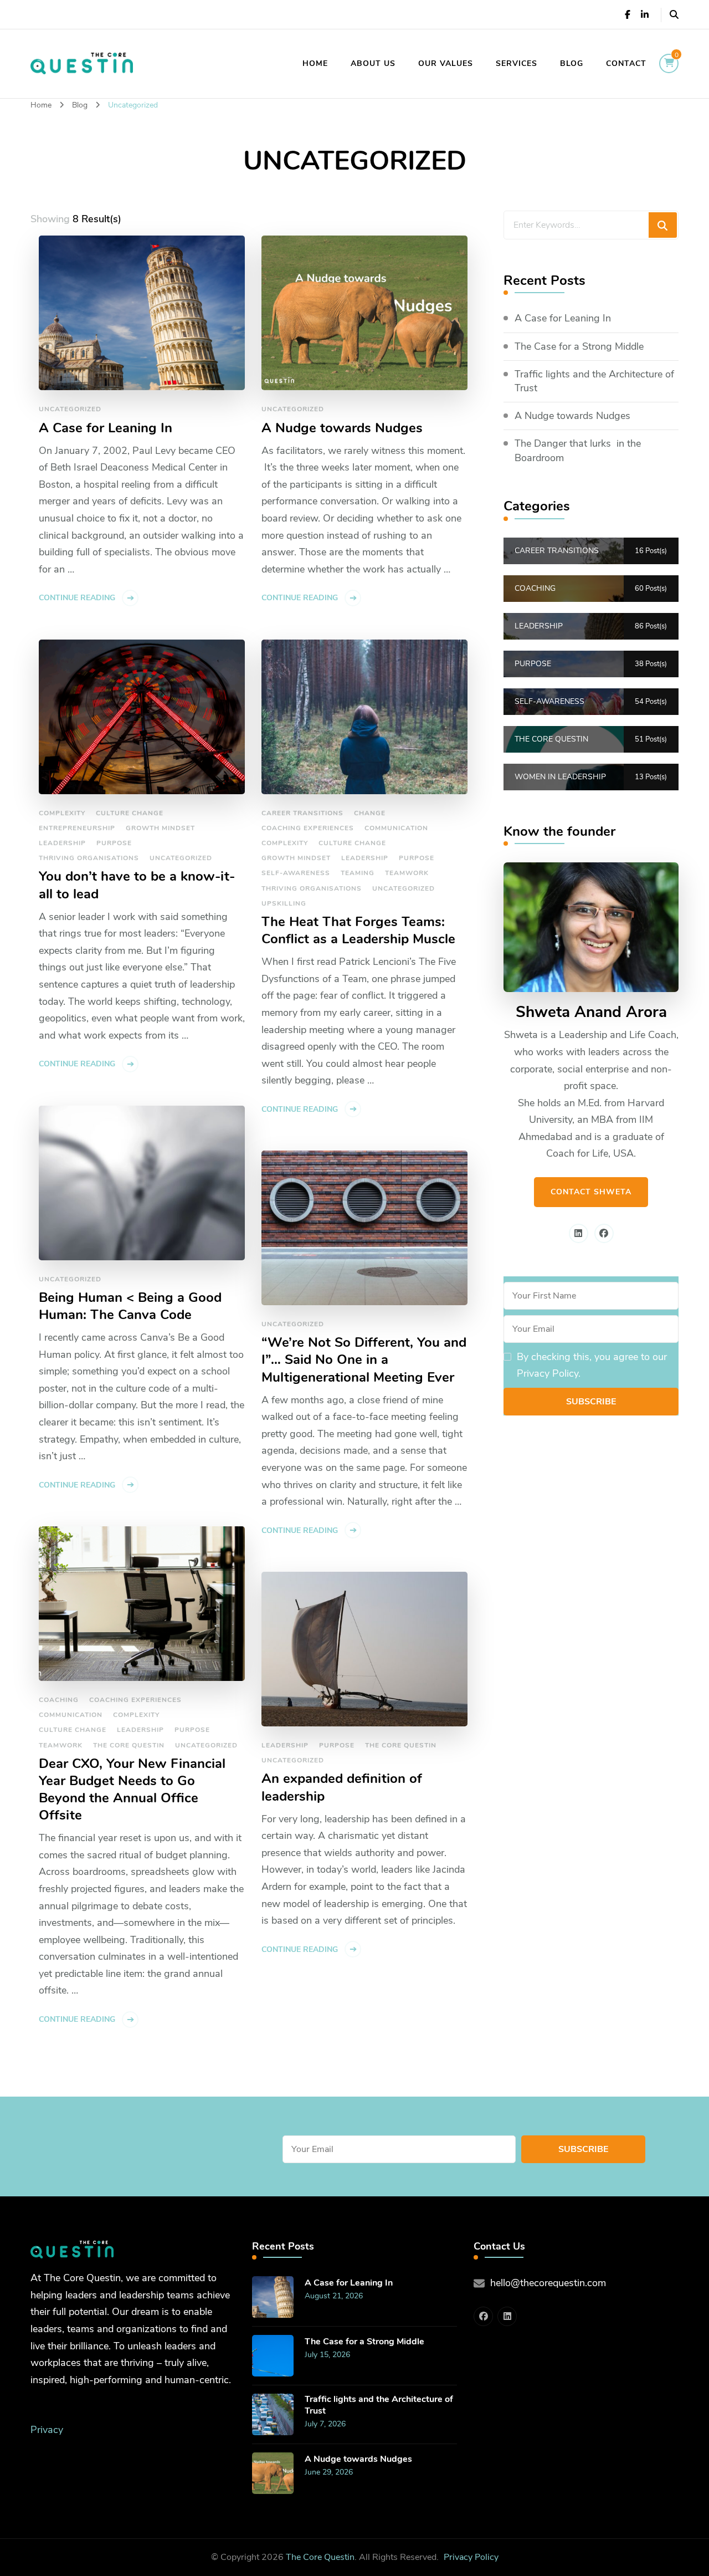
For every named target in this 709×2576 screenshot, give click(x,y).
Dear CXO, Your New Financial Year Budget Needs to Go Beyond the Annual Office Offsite (132, 1790)
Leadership (62, 843)
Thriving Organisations (89, 858)
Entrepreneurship (77, 828)
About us (373, 63)
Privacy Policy (471, 2557)
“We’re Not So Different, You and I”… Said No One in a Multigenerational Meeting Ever (364, 1360)
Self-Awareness (296, 873)
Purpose (114, 843)
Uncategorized (70, 409)
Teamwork (407, 873)
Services (517, 63)
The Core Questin (129, 1745)
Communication (396, 828)
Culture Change (130, 813)
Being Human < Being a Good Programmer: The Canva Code (130, 1306)
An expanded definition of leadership (342, 1787)
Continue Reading (77, 598)
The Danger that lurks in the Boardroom (578, 450)
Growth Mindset (160, 828)
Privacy (47, 2430)
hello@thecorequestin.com (548, 2283)
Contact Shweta (591, 1192)
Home (315, 63)
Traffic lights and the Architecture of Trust (594, 381)
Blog (572, 63)
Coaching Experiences (308, 828)
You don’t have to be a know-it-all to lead (137, 885)
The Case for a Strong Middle (579, 346)
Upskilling (284, 903)
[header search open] (674, 15)
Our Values (446, 63)
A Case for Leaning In (106, 428)
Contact (626, 63)
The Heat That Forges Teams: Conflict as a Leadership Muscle (358, 931)
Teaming (358, 873)
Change (370, 813)
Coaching (59, 1700)
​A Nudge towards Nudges (342, 428)
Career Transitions (302, 813)
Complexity (62, 813)
